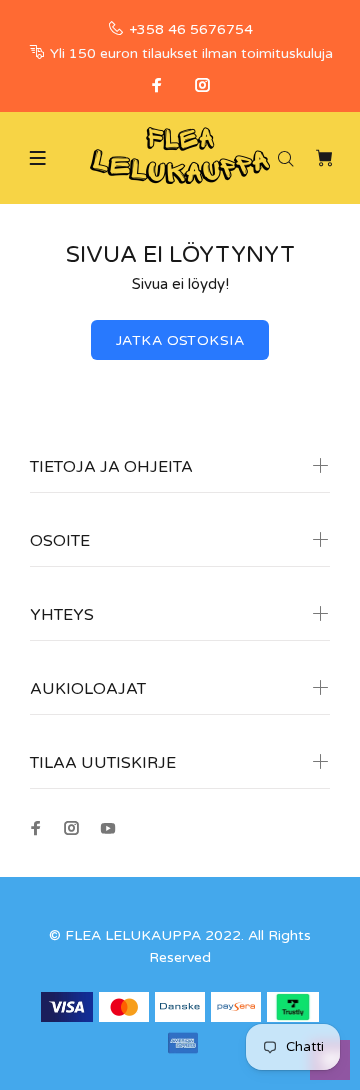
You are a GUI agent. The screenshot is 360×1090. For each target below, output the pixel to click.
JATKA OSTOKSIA (180, 340)
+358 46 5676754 (191, 29)
